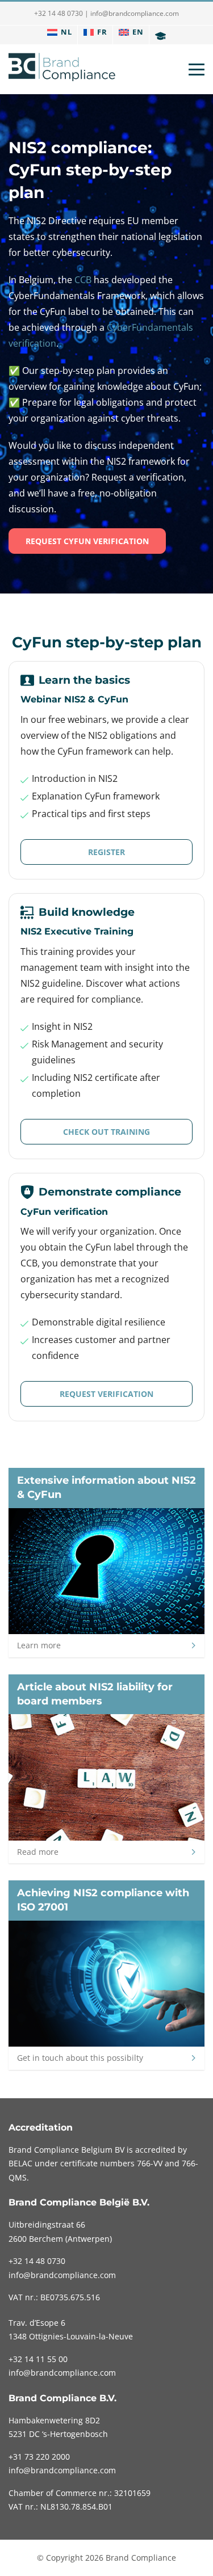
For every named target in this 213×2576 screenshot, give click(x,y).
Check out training (106, 1132)
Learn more (39, 1645)
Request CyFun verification (87, 541)
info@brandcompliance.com (135, 13)
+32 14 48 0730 (59, 13)
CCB (83, 280)
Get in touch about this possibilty (80, 2058)
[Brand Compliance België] (62, 69)
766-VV (150, 2163)
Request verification (106, 1394)
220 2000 (39, 2457)
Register (106, 852)
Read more (38, 1852)
